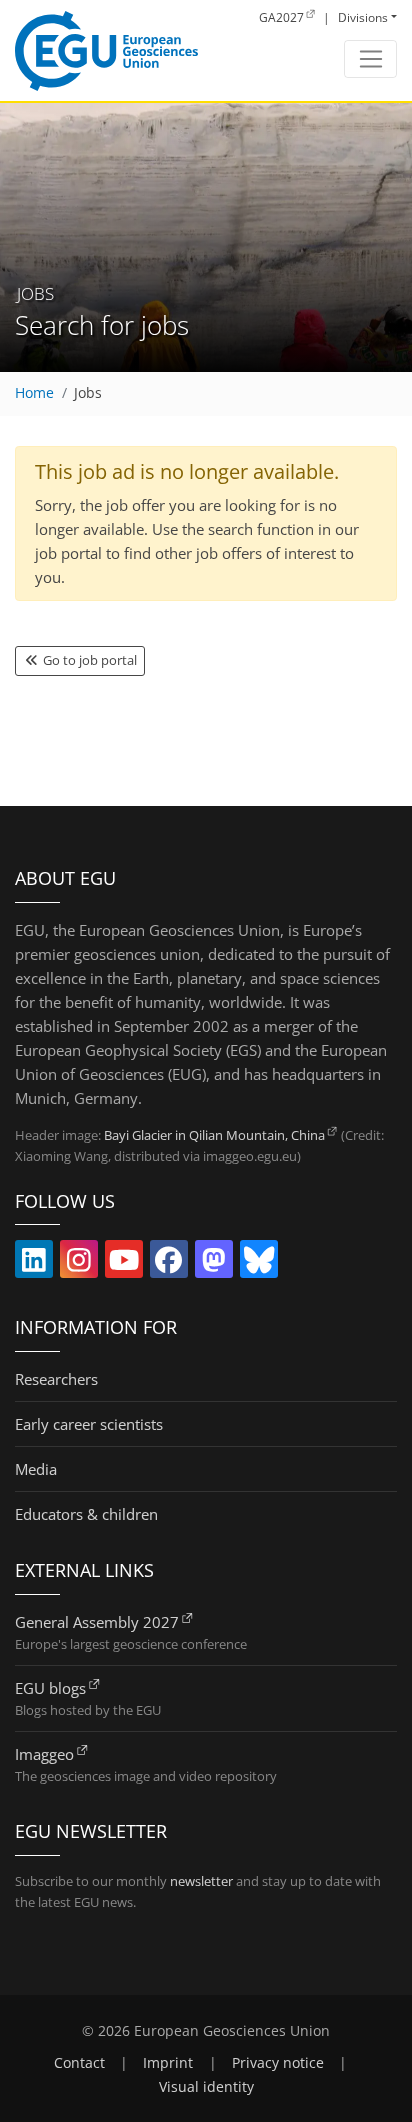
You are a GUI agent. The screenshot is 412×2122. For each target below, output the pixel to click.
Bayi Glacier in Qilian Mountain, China (214, 1135)
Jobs (88, 393)
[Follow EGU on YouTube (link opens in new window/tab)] (124, 1264)
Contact (79, 2063)
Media (36, 1469)
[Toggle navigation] (370, 59)
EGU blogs (50, 1688)
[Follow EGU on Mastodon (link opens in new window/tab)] (214, 1264)
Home (34, 393)
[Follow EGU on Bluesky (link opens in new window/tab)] (259, 1264)
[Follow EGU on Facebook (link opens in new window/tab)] (169, 1264)
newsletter (201, 1881)
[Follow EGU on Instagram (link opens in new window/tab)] (79, 1264)
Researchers (56, 1379)
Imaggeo (44, 1754)
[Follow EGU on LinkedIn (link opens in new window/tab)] (34, 1264)
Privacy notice (278, 2063)
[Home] (106, 51)
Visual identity (206, 2087)
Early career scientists (89, 1424)
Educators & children (86, 1514)
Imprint (168, 2063)
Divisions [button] (363, 17)
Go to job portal (88, 660)
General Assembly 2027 (97, 1622)
